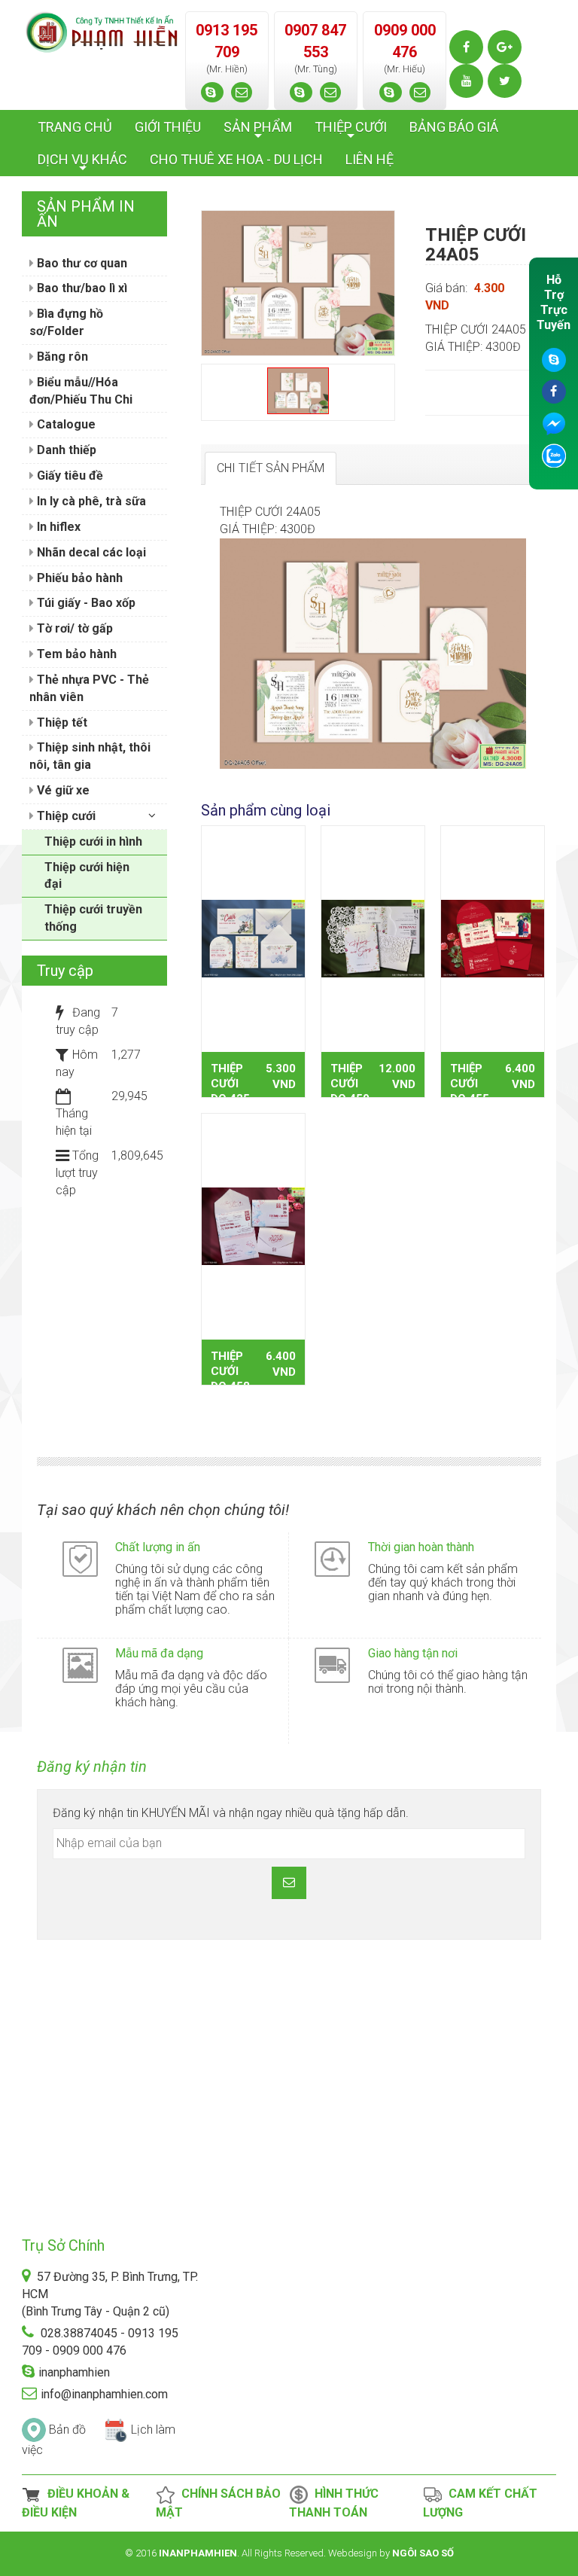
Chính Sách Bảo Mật (218, 2503)
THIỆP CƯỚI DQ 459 (350, 1084)
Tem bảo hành (75, 654)
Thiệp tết (61, 722)
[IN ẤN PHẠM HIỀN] (102, 31)
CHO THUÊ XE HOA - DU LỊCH (236, 159)
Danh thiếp (65, 450)
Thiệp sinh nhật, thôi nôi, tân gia (90, 756)
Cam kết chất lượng (480, 2503)
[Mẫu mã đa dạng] (80, 1664)
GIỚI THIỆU (168, 127)
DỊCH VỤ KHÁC (82, 163)
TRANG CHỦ (75, 127)
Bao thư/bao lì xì (81, 288)
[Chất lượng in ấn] (80, 1558)
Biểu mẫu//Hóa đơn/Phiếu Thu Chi (81, 391)
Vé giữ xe (62, 790)
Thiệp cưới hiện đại (87, 876)
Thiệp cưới (65, 816)
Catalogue (65, 424)
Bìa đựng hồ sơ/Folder (66, 322)
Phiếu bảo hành (78, 578)
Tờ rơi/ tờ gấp (73, 628)
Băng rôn (61, 357)
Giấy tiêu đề (68, 476)
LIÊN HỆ (370, 159)
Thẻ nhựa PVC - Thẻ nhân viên (89, 688)
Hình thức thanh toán (334, 2503)
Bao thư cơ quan (81, 263)
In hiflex (57, 527)
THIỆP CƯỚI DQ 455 (470, 1084)
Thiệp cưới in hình (93, 841)
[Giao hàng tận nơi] (332, 1664)
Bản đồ (67, 2430)
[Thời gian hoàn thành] (332, 1558)
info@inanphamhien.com (104, 2394)
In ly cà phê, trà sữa (90, 501)
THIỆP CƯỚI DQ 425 (230, 1084)
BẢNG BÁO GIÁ (454, 127)
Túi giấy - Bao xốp (85, 603)
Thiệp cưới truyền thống (93, 918)
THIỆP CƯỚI (351, 131)
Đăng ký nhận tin (92, 1767)
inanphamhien (74, 2372)
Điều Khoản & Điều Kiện (76, 2503)
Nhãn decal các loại (90, 552)
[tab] (271, 469)
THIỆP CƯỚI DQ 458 (230, 1371)
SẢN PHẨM (258, 131)
